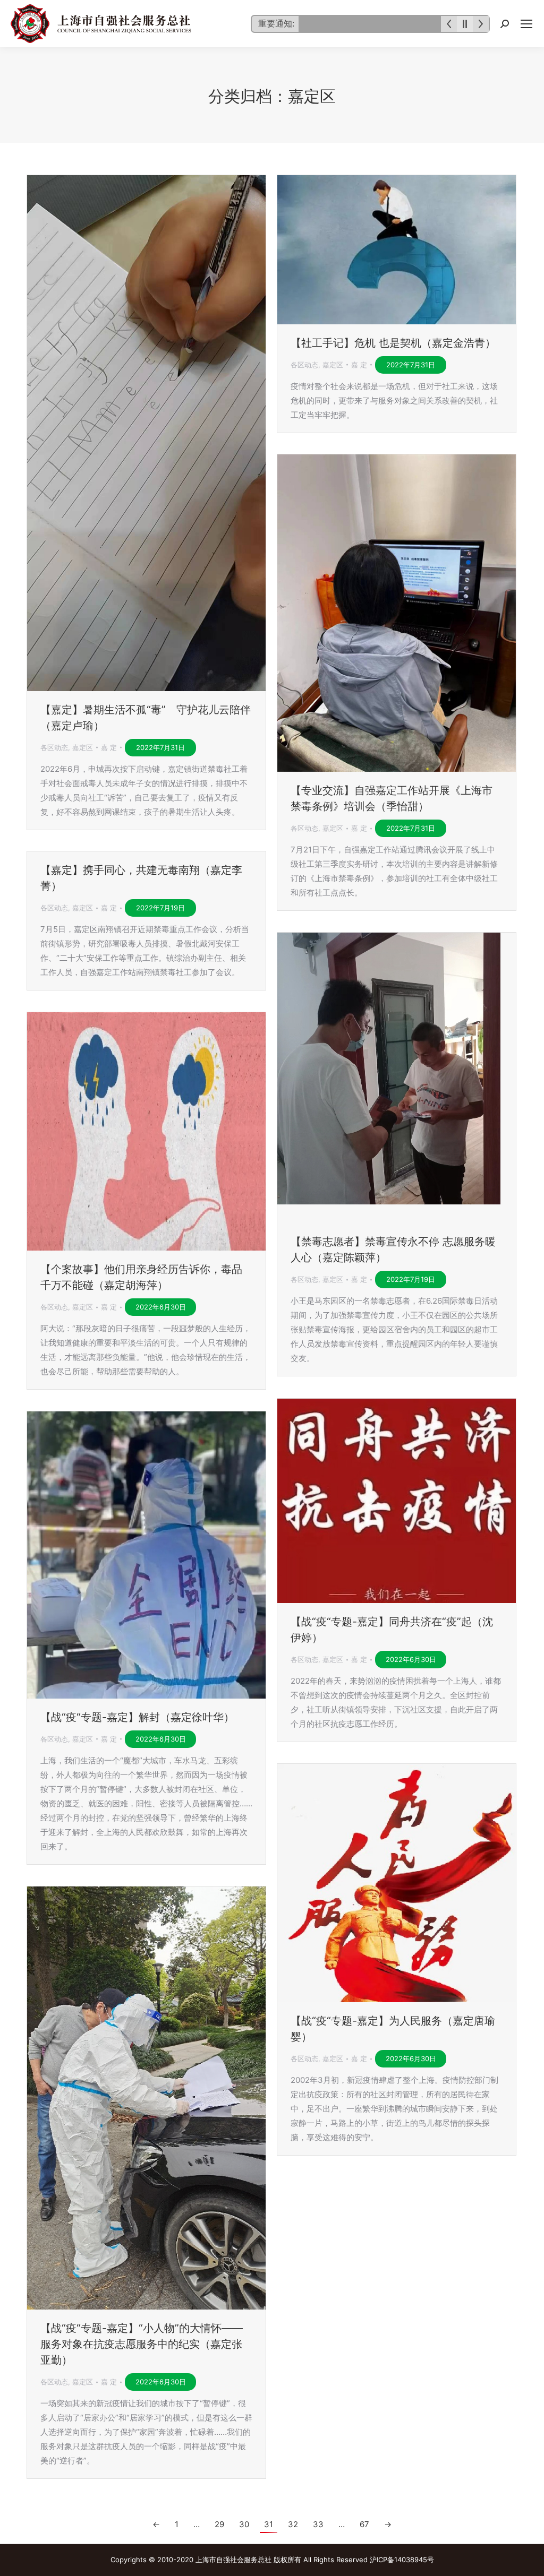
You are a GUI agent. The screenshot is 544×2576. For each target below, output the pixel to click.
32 (293, 2524)
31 (269, 2524)
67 (364, 2524)
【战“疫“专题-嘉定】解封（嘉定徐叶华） (137, 1717)
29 (219, 2524)
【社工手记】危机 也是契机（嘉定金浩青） (393, 343)
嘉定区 (83, 747)
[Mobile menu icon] (526, 24)
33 (318, 2524)
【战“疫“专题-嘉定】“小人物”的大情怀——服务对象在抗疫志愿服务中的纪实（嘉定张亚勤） (142, 2344)
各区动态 (54, 747)
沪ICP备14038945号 (402, 2560)
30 (244, 2524)
